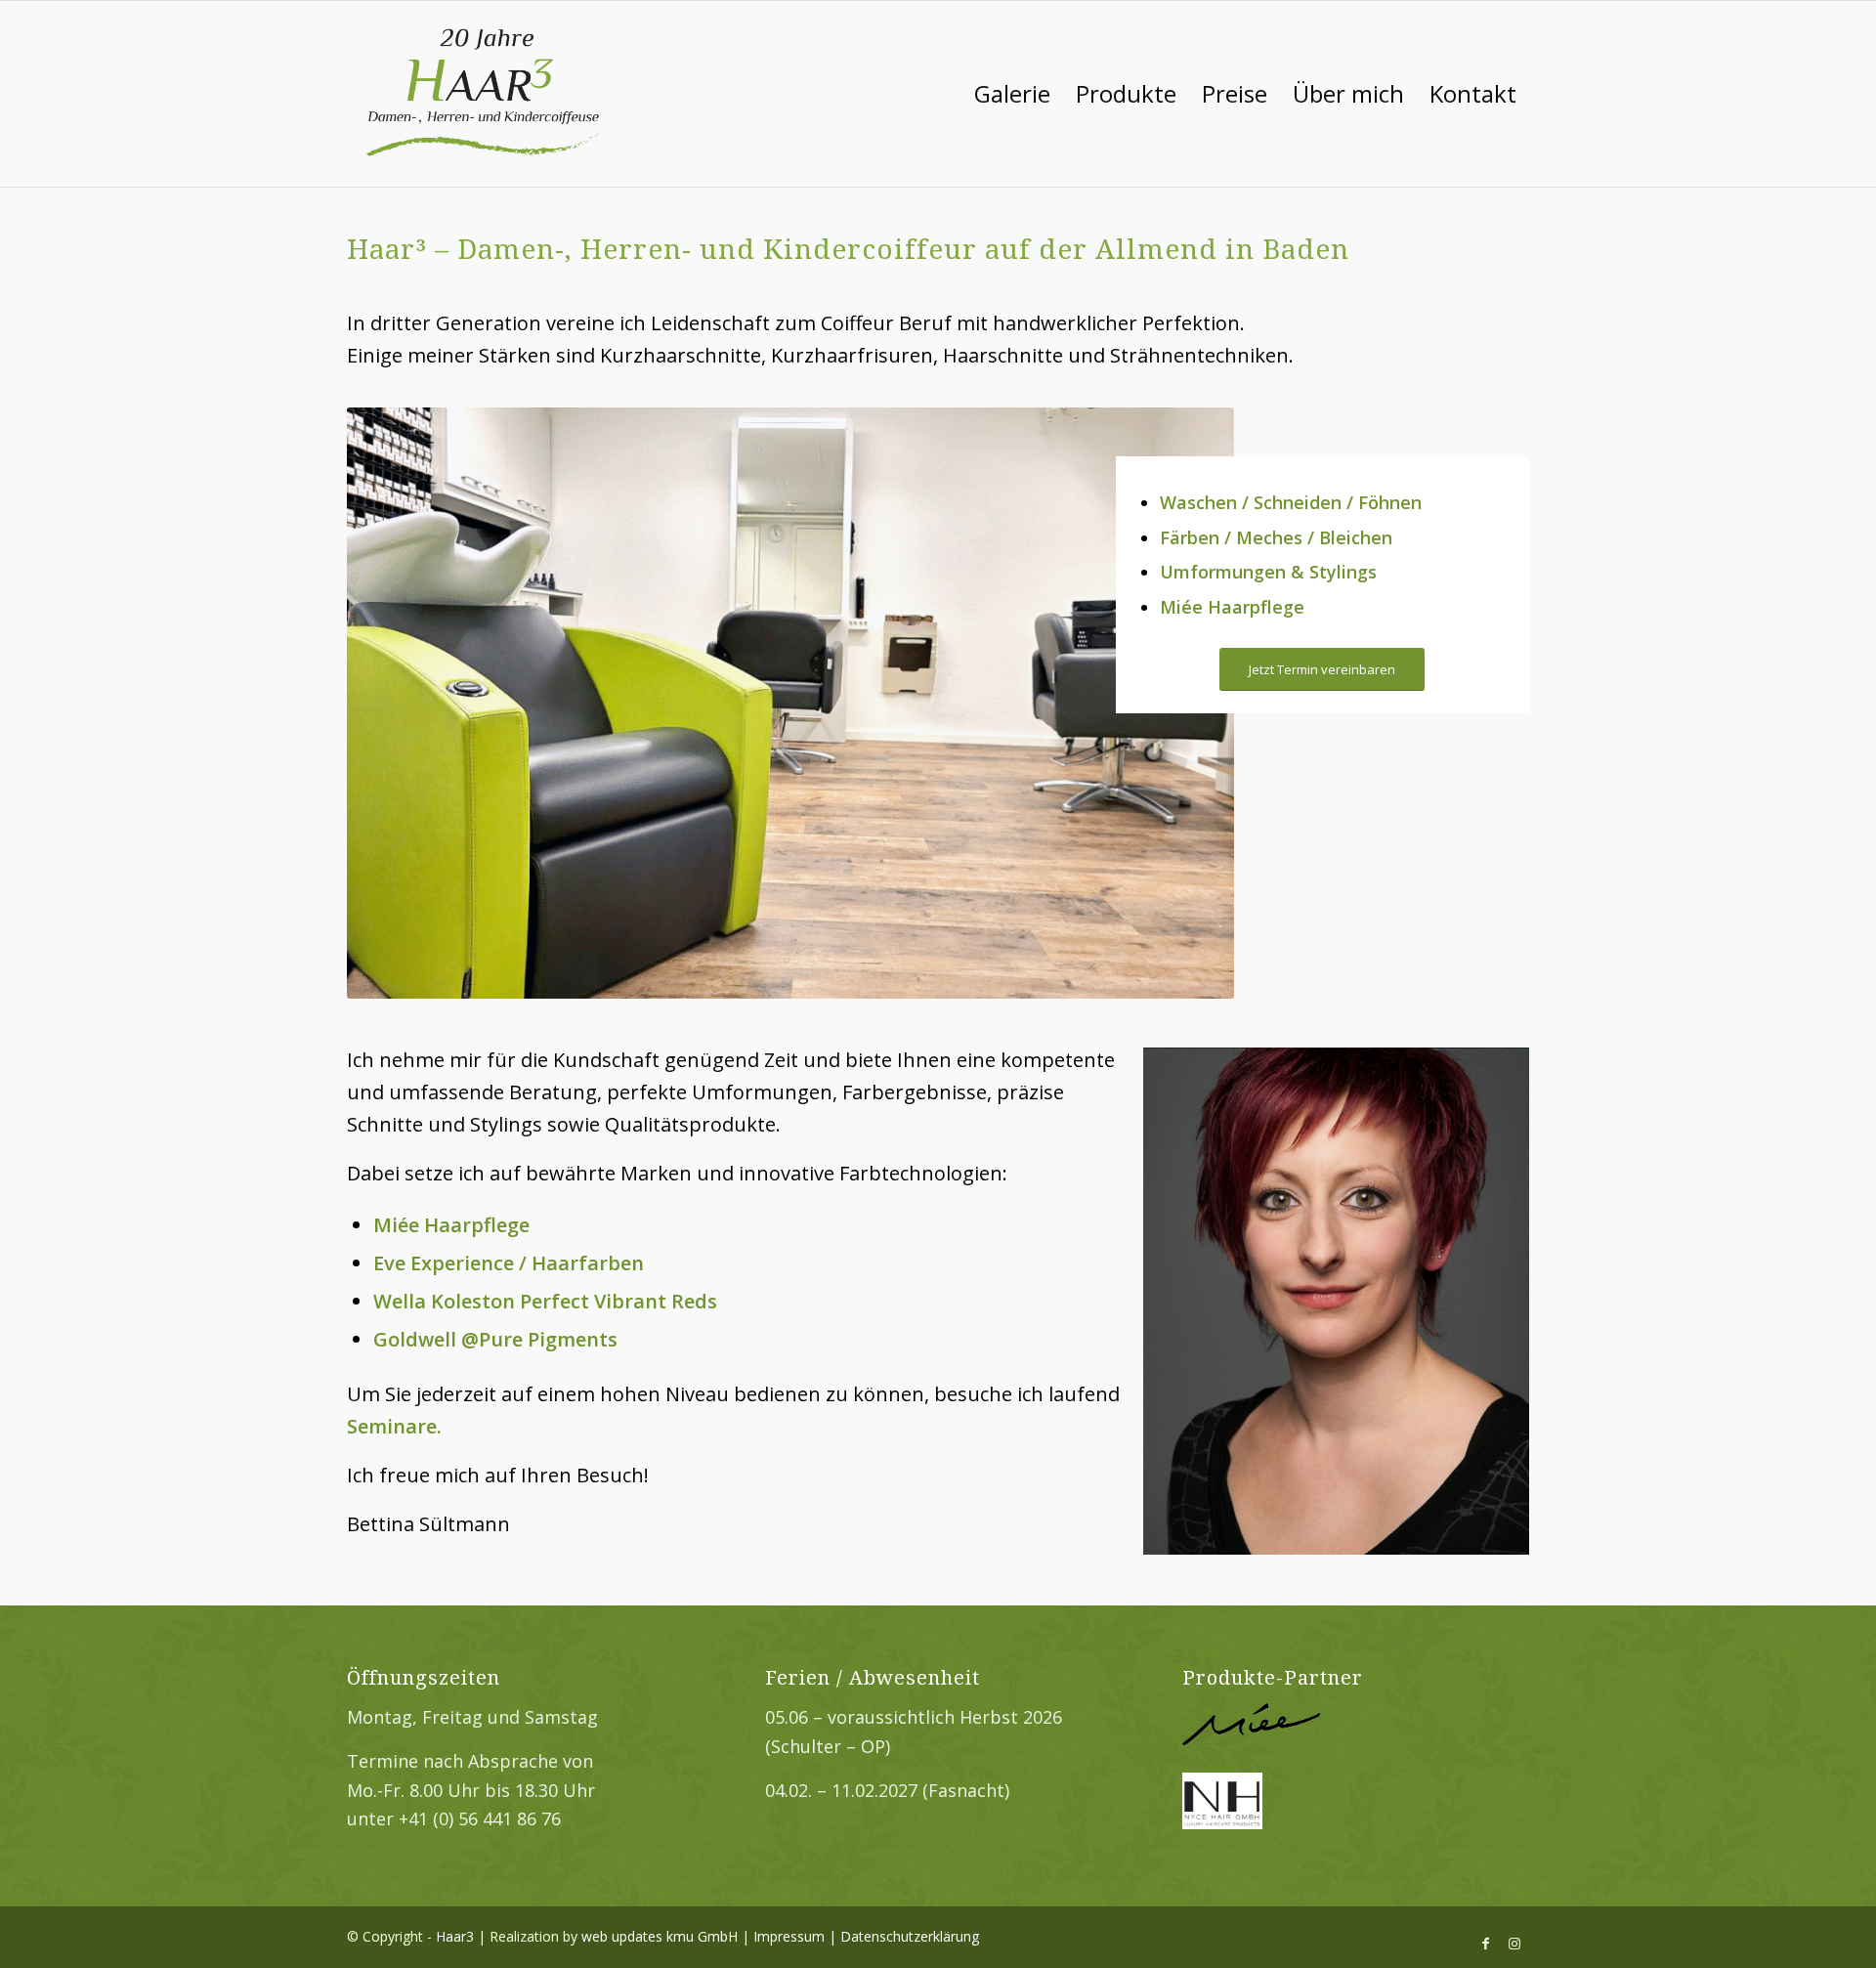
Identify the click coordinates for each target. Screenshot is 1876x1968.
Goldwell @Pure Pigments (495, 1339)
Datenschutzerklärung (910, 1936)
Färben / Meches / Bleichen (1276, 537)
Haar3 (455, 1936)
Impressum (789, 1936)
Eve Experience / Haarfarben (509, 1263)
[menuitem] (1012, 94)
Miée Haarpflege (1232, 607)
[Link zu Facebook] (1485, 1944)
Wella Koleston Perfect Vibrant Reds (545, 1301)
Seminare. (394, 1426)
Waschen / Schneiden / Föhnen (1291, 502)
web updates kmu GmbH (660, 1936)
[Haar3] (486, 94)
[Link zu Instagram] (1514, 1944)
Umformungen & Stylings (1268, 572)
